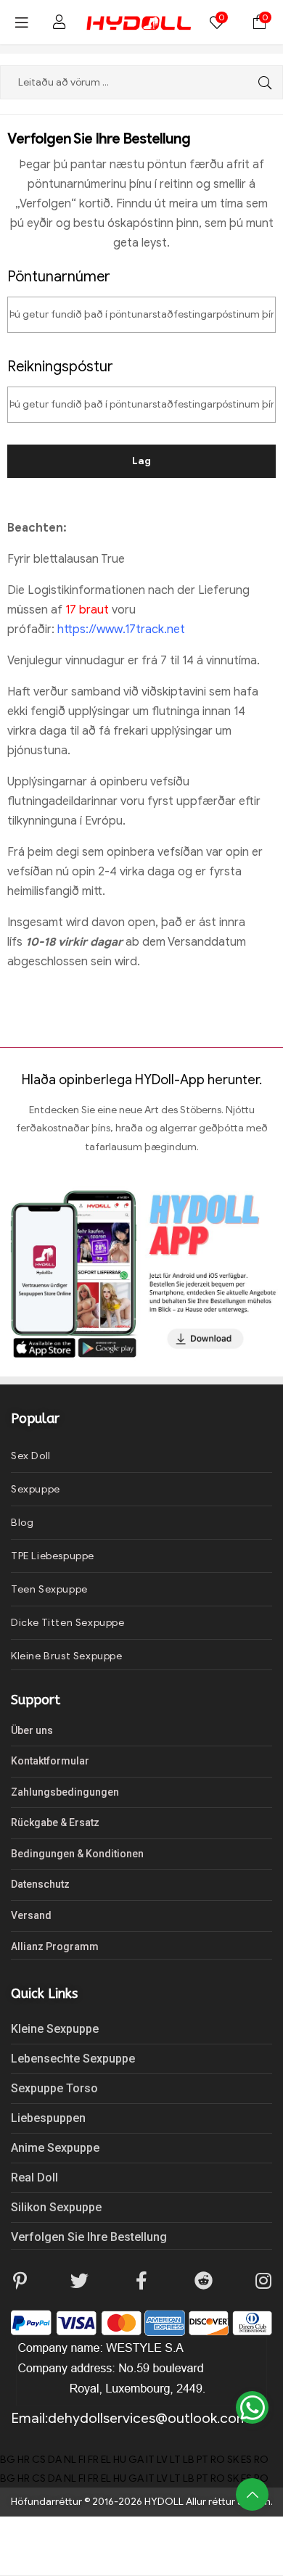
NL (70, 2460)
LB (189, 2460)
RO (218, 2460)
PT (202, 2460)
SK (233, 2460)
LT (175, 2460)
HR (24, 2460)
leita (261, 82)
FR (93, 2460)
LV (162, 2460)
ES (246, 2460)
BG (8, 2460)
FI (82, 2460)
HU (120, 2460)
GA (136, 2460)
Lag (141, 461)
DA (55, 2460)
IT (150, 2460)
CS (39, 2460)
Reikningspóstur (60, 367)
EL (106, 2460)
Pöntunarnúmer (59, 277)
